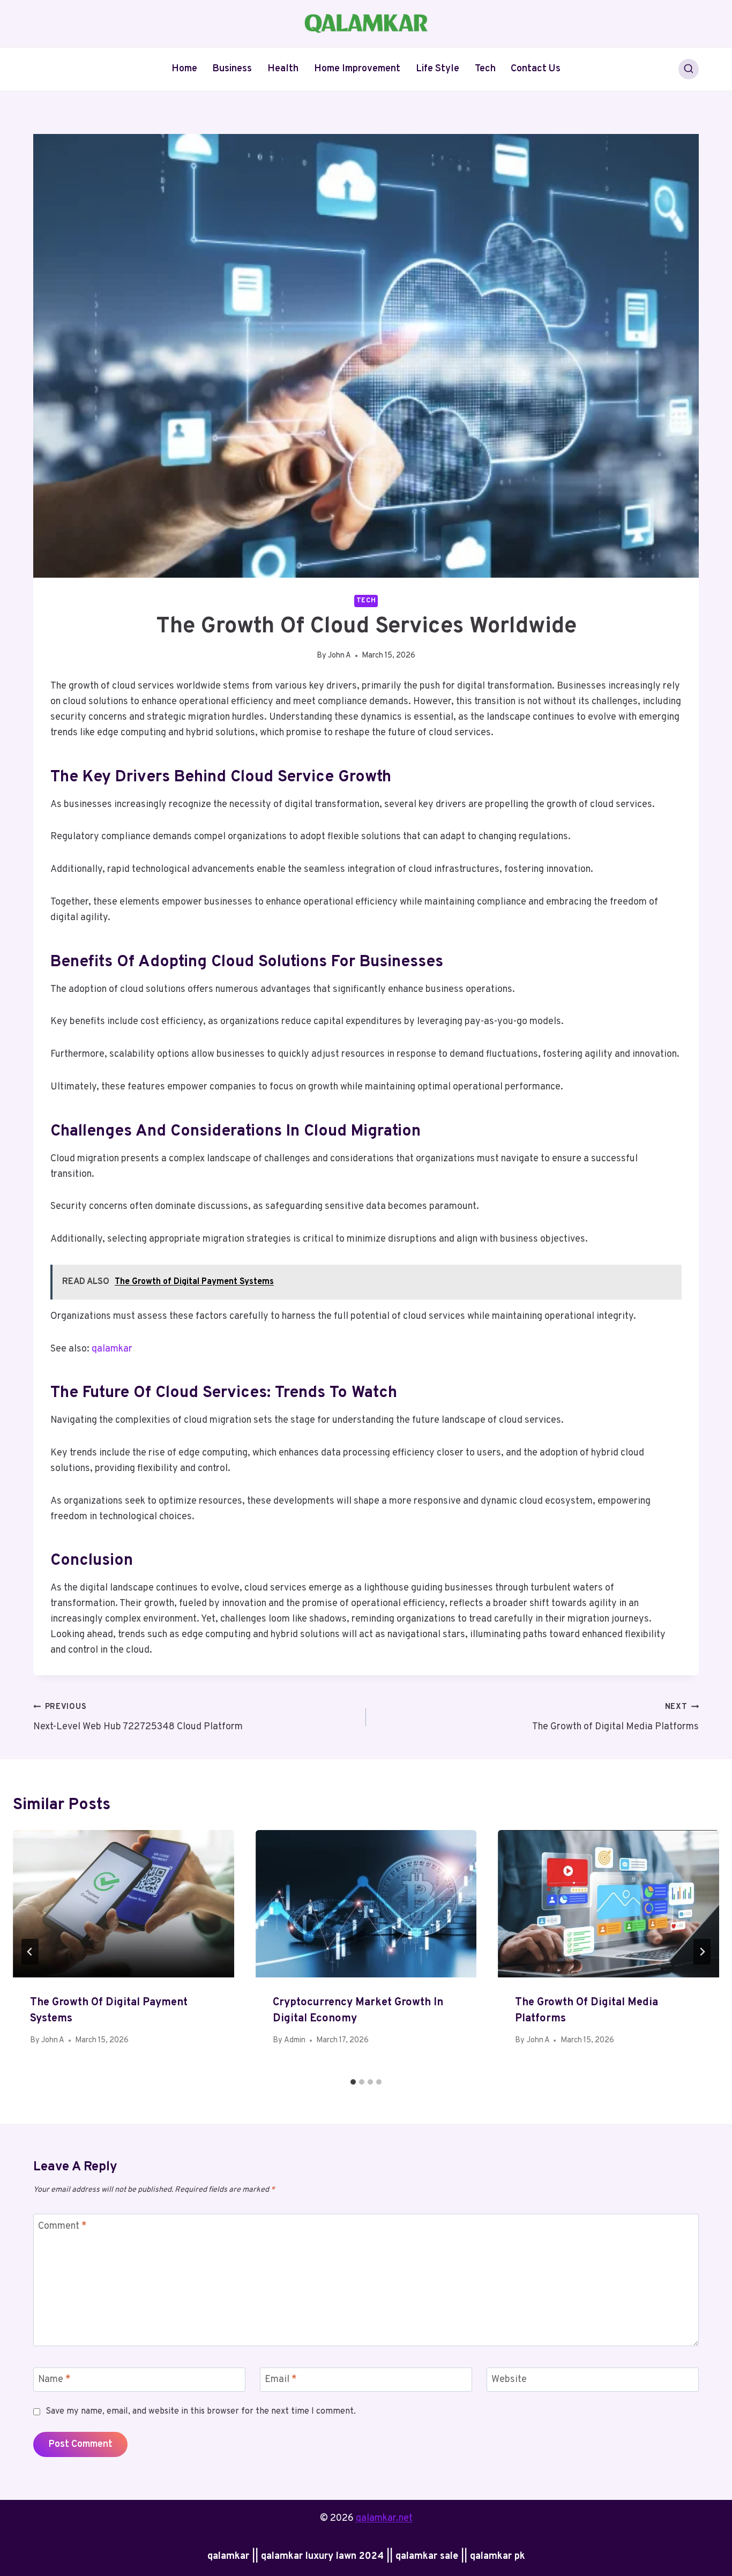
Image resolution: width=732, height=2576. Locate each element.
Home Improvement (357, 69)
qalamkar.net (384, 2518)
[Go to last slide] (30, 1952)
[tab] (353, 2082)
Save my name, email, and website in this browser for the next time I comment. (201, 2411)
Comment (62, 2226)
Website (509, 2380)
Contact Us (536, 69)
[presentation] (124, 1904)
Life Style (438, 69)
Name (54, 2380)
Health (283, 69)
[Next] (702, 1952)
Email (281, 2380)
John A (339, 656)
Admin (295, 2040)
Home (184, 69)
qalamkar (112, 1349)
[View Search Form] (689, 69)
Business (232, 69)
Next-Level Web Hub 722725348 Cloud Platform (138, 1718)
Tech (485, 69)
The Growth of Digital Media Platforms (615, 1718)
